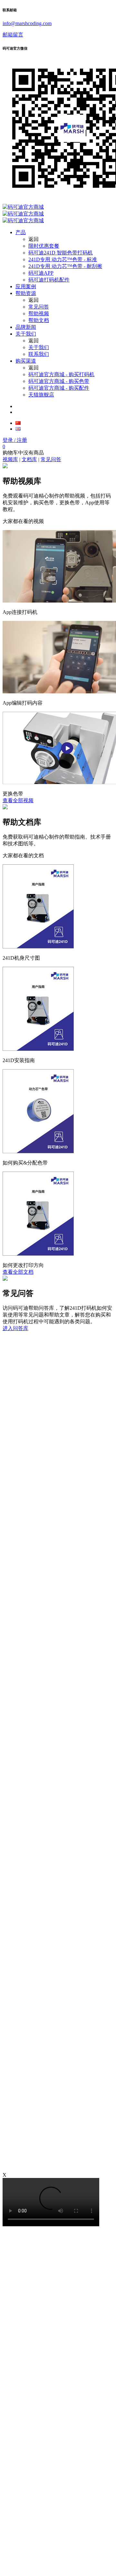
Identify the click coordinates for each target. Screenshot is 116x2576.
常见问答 (51, 459)
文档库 (29, 459)
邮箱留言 (13, 35)
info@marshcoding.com (27, 23)
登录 (15, 440)
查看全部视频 (18, 800)
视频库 (10, 459)
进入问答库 (15, 1328)
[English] (18, 429)
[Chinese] (18, 423)
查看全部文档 (18, 1272)
